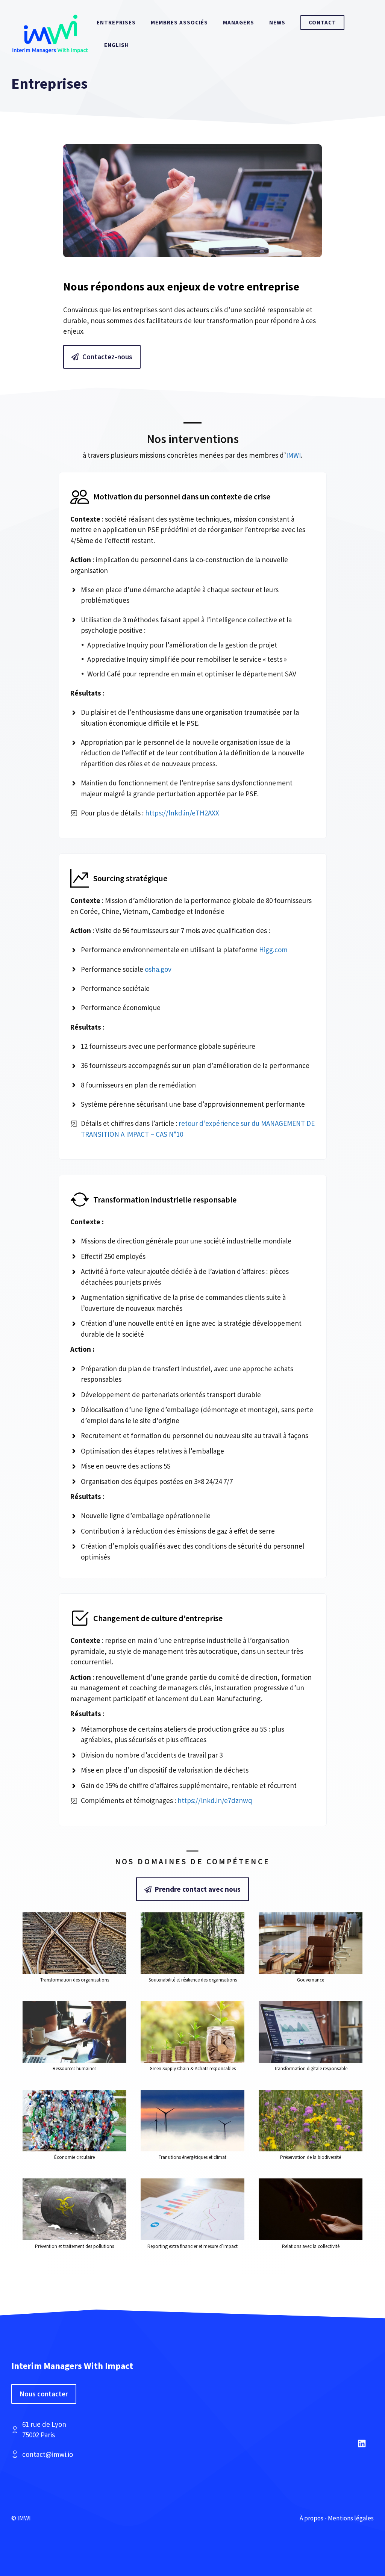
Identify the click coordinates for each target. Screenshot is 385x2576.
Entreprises (116, 22)
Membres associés (179, 22)
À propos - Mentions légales (337, 2518)
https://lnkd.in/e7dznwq (215, 1800)
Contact (322, 22)
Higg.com (273, 950)
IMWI (293, 455)
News (277, 22)
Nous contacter (44, 2394)
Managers (239, 22)
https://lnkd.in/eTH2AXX (182, 813)
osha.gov (158, 969)
